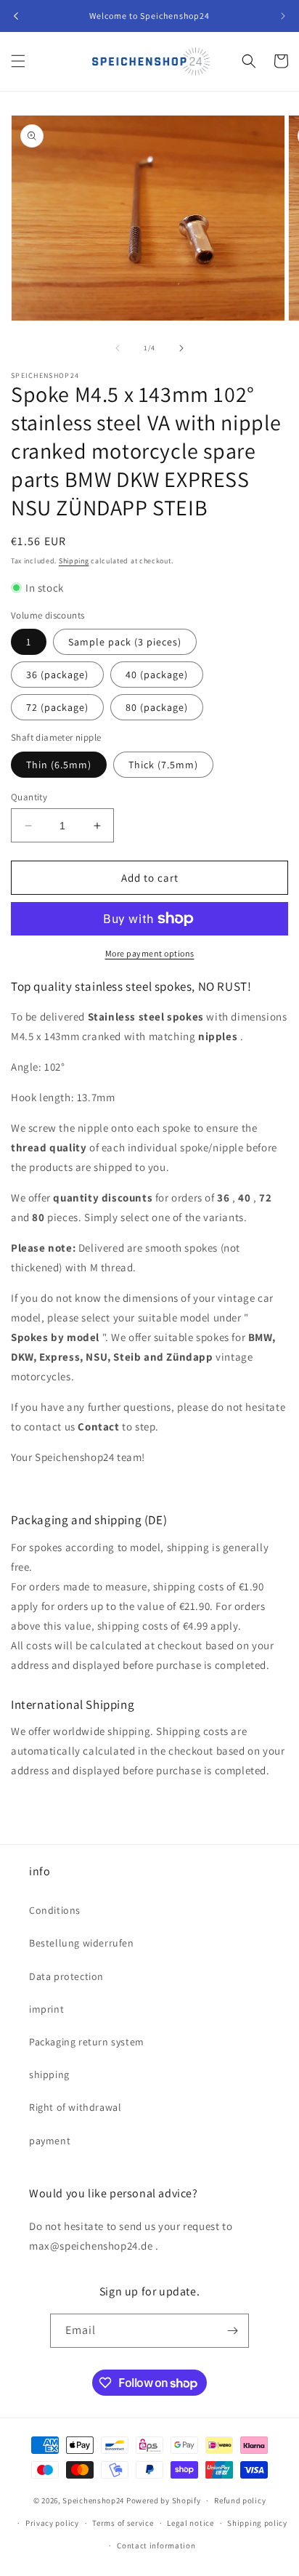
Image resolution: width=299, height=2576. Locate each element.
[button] (18, 61)
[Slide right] (181, 348)
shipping (49, 2074)
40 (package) (157, 675)
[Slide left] (118, 348)
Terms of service (123, 2523)
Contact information (156, 2545)
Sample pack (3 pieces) (125, 642)
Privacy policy (52, 2523)
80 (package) (157, 707)
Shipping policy (257, 2523)
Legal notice (190, 2523)
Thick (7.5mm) (163, 765)
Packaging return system (87, 2042)
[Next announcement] (283, 16)
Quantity (29, 797)
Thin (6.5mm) (59, 765)
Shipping (74, 561)
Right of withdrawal (75, 2107)
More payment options (150, 953)
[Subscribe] (232, 2331)
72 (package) (57, 707)
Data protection (66, 1976)
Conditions (55, 1910)
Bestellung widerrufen (82, 1943)
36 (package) (57, 675)
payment (50, 2141)
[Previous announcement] (16, 16)
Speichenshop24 (93, 2500)
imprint (46, 2009)
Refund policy (240, 2500)
